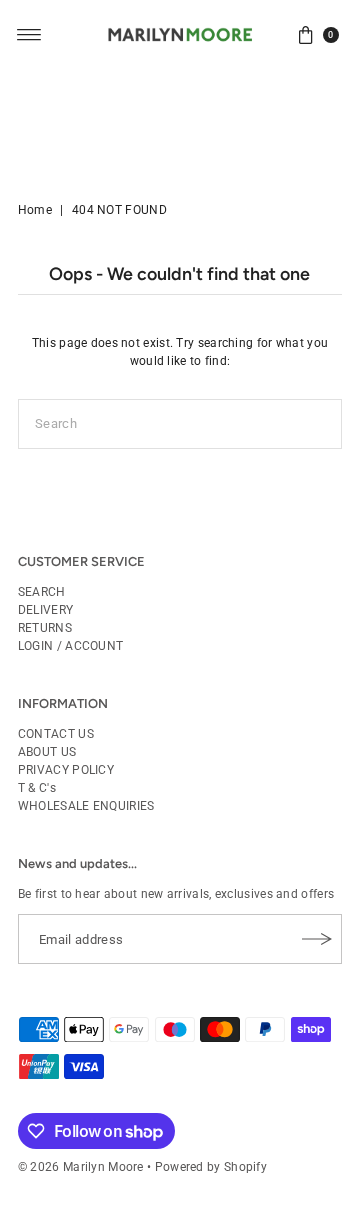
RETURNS (45, 628)
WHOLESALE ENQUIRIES (86, 806)
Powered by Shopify (211, 1167)
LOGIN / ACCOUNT (70, 646)
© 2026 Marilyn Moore (81, 1167)
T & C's (37, 788)
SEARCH (42, 592)
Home (35, 210)
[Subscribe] (317, 939)
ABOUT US (47, 752)
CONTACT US (56, 734)
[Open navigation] (29, 35)
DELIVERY (45, 610)
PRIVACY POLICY (66, 770)
